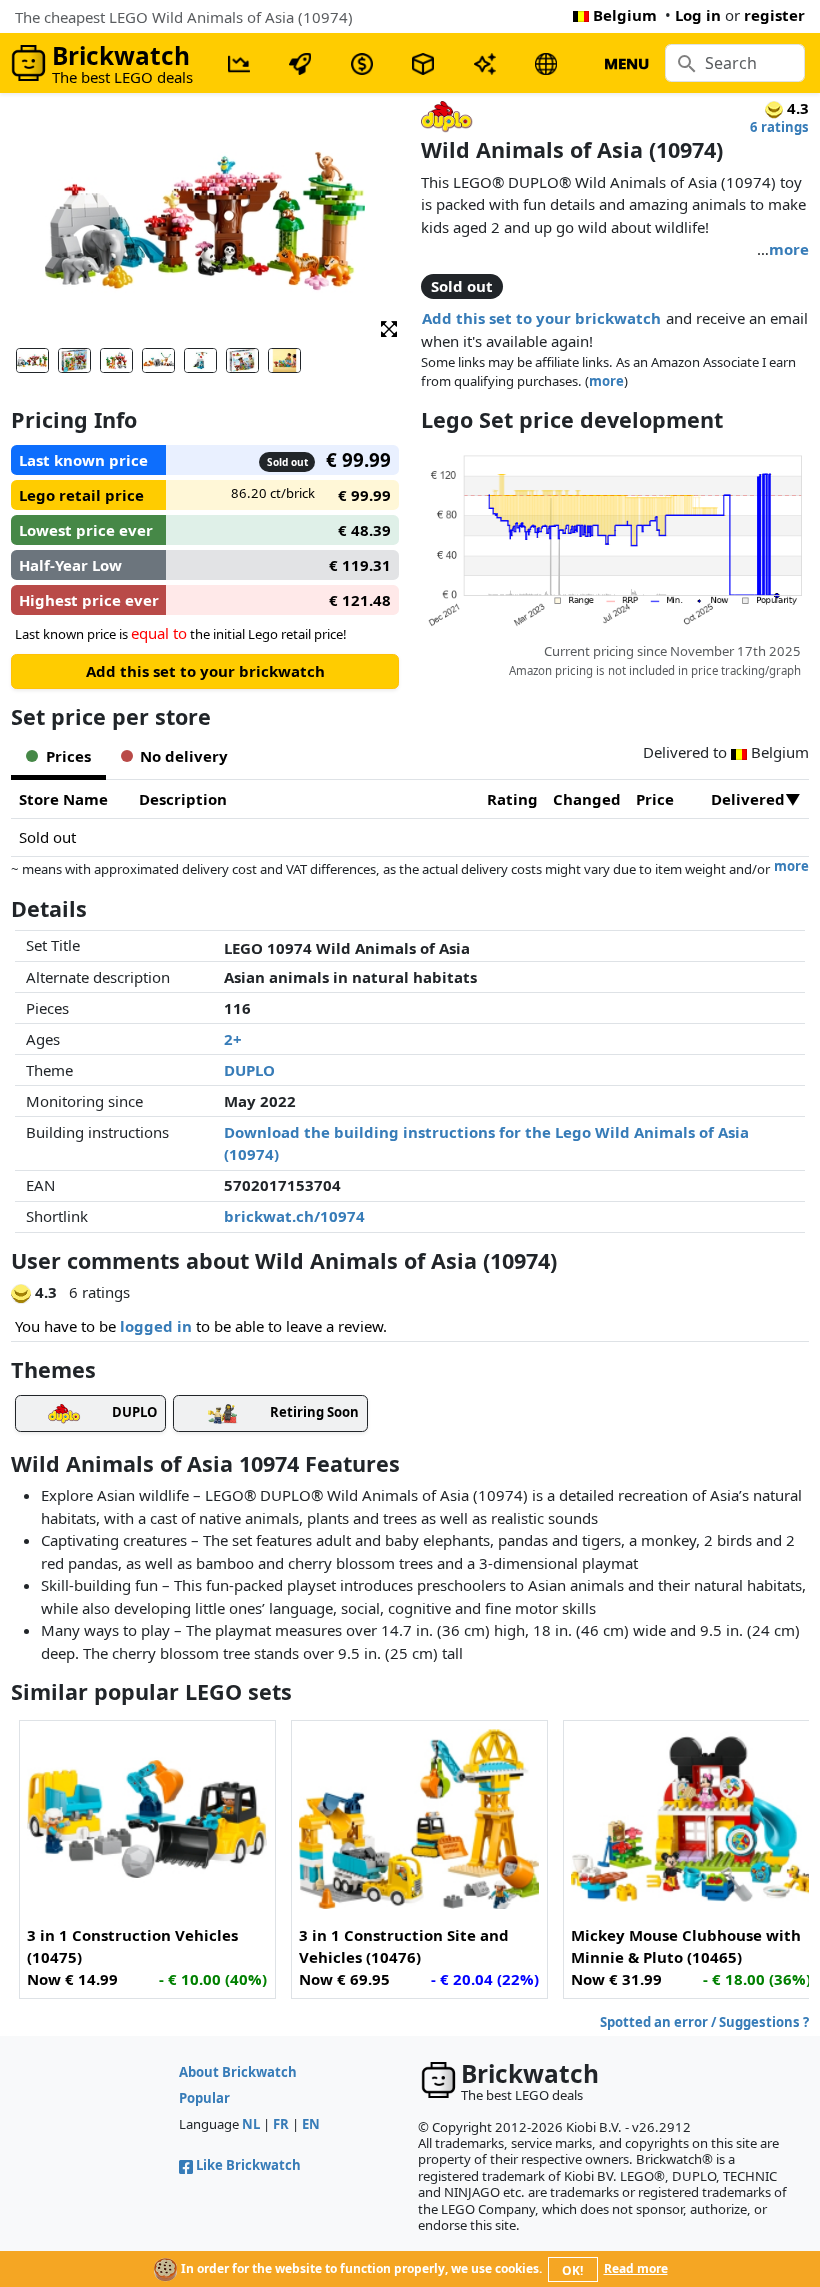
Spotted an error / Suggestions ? (704, 2022)
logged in (156, 1326)
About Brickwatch (238, 2072)
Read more (636, 2268)
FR (281, 2124)
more (789, 249)
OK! (572, 2270)
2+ (233, 1039)
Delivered (748, 799)
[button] (389, 327)
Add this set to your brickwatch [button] (541, 318)
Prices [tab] (68, 756)
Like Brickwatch (248, 2165)
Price (655, 799)
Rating (512, 799)
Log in (698, 15)
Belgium (625, 15)
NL (251, 2124)
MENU (626, 63)
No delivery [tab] (184, 756)
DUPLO (249, 1070)
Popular (204, 2098)
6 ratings (779, 127)
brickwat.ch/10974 (294, 1216)
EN (311, 2124)
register (774, 15)
